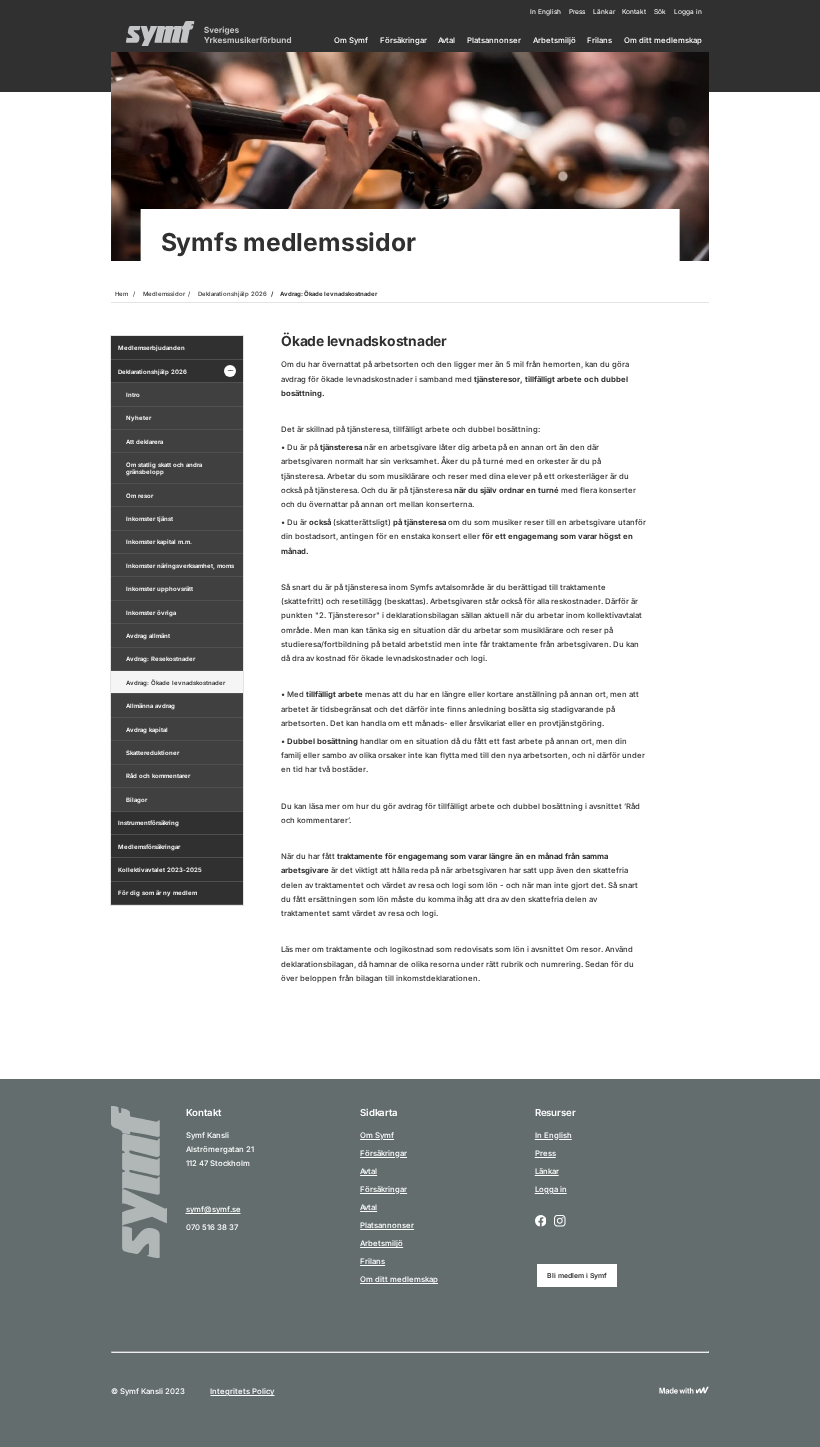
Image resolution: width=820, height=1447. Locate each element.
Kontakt (634, 12)
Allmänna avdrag (150, 705)
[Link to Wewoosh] (684, 1391)
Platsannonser (494, 40)
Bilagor (136, 799)
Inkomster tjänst (149, 518)
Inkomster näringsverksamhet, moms (180, 565)
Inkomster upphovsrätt (159, 588)
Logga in (688, 12)
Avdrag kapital (147, 729)
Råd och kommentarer (158, 775)
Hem (121, 293)
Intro (133, 394)
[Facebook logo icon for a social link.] (541, 1222)
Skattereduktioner (152, 752)
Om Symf (351, 40)
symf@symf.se (213, 1209)
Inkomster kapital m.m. (159, 541)
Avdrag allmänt (148, 635)
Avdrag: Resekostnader (160, 658)
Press (577, 12)
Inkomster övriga (151, 612)
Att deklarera (144, 441)
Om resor (139, 495)
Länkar (604, 12)
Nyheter (138, 417)
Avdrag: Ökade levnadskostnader (328, 293)
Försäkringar (403, 40)
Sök (660, 12)
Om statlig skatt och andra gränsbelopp (164, 468)
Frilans (599, 40)
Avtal (446, 40)
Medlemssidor (164, 293)
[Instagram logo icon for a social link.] (560, 1222)
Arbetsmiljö (554, 40)
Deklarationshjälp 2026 (232, 293)
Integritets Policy (242, 1391)
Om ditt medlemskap (663, 40)
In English (545, 12)
